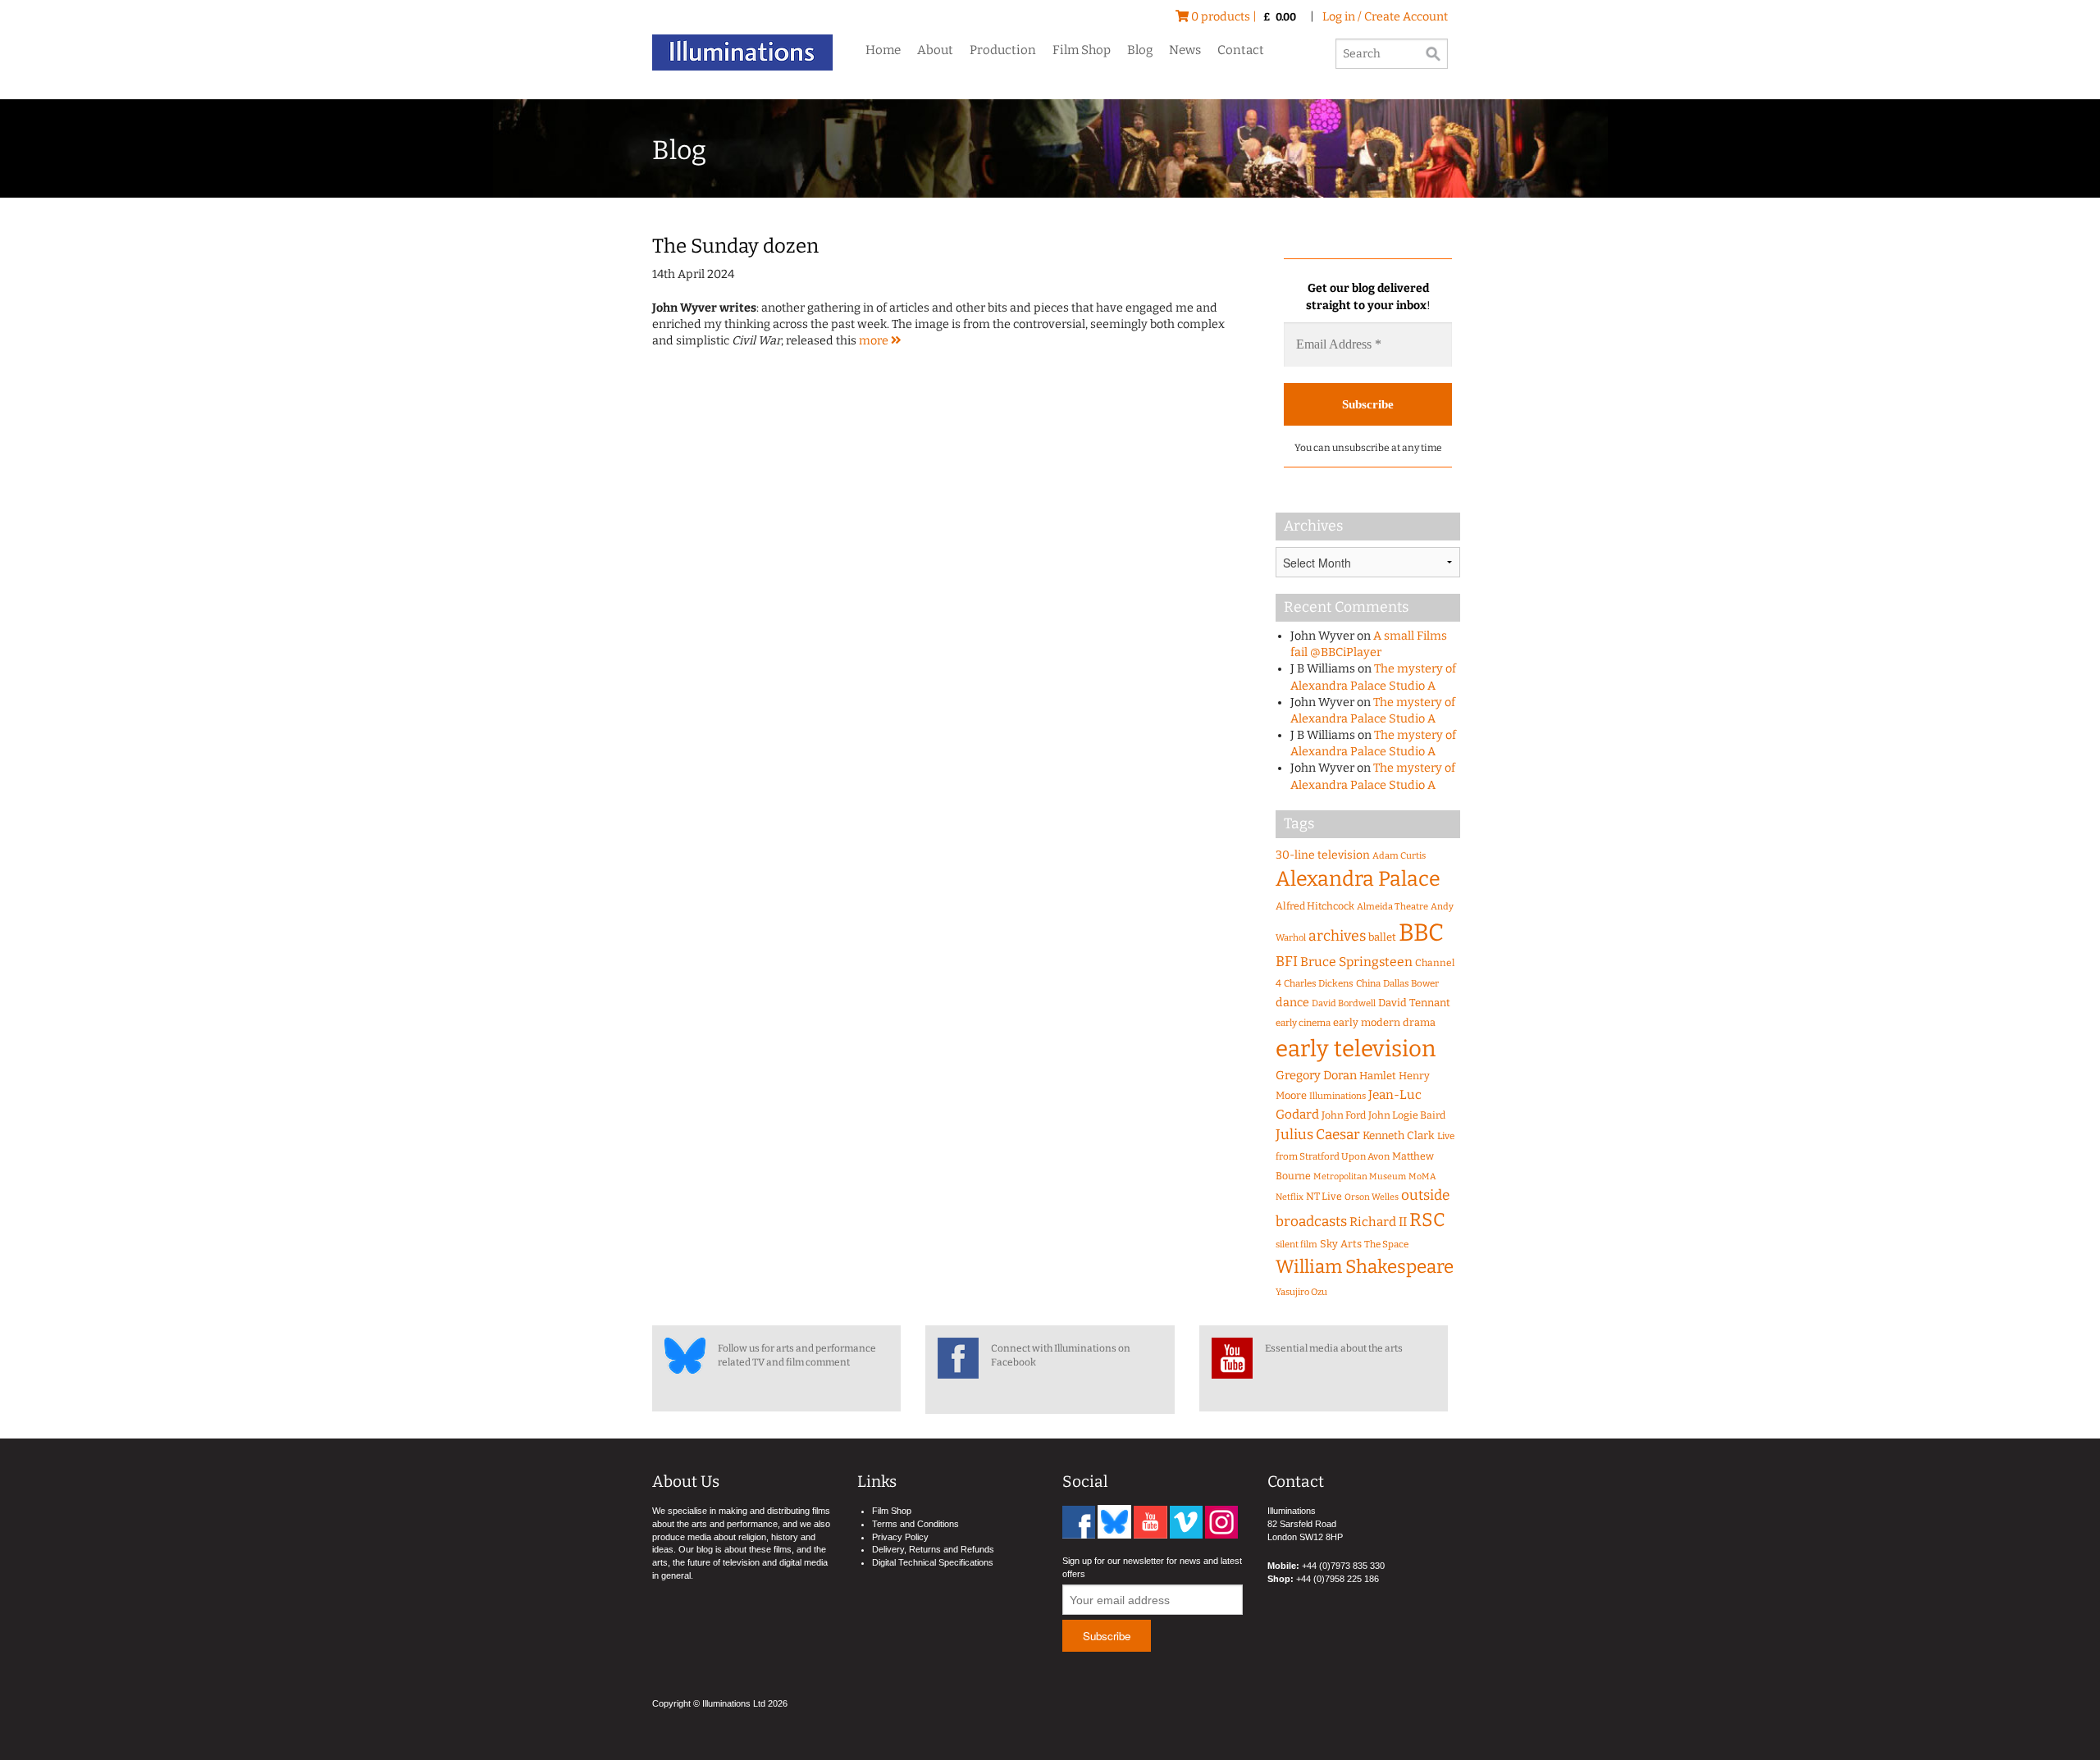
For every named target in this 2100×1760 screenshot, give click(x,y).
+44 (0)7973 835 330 (1343, 1566)
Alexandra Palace (1358, 879)
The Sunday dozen (735, 246)
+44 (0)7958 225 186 (1338, 1579)
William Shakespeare (1365, 1267)
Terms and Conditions (915, 1524)
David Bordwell (1344, 1003)
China (1368, 983)
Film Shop (1082, 50)
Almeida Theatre (1392, 907)
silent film (1297, 1245)
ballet (1382, 937)
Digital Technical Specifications (933, 1562)
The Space (1386, 1244)
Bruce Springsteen (1356, 962)
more (875, 341)
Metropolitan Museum (1360, 1176)
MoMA (1422, 1176)
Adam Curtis (1399, 856)
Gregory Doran (1316, 1075)
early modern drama (1384, 1022)
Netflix (1290, 1197)
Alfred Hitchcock (1315, 906)
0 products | (1242, 17)
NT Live (1324, 1196)
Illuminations (1338, 1096)
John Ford (1344, 1115)
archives (1337, 936)
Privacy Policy (900, 1537)
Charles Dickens (1319, 983)
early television (1356, 1049)
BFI (1287, 962)
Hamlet (1378, 1076)
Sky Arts (1341, 1244)
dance (1292, 1003)
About (935, 50)
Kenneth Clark (1399, 1136)
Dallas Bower (1411, 983)
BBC (1421, 933)
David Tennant (1414, 1003)
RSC (1427, 1220)
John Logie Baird (1407, 1115)
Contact (1241, 50)
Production (1003, 50)
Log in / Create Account (1385, 17)
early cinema (1303, 1023)
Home (883, 50)
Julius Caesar (1318, 1135)
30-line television (1323, 855)
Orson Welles (1372, 1197)
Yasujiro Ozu (1301, 1292)
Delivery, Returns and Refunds (933, 1549)
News (1185, 50)
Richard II (1378, 1222)
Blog (1140, 50)
